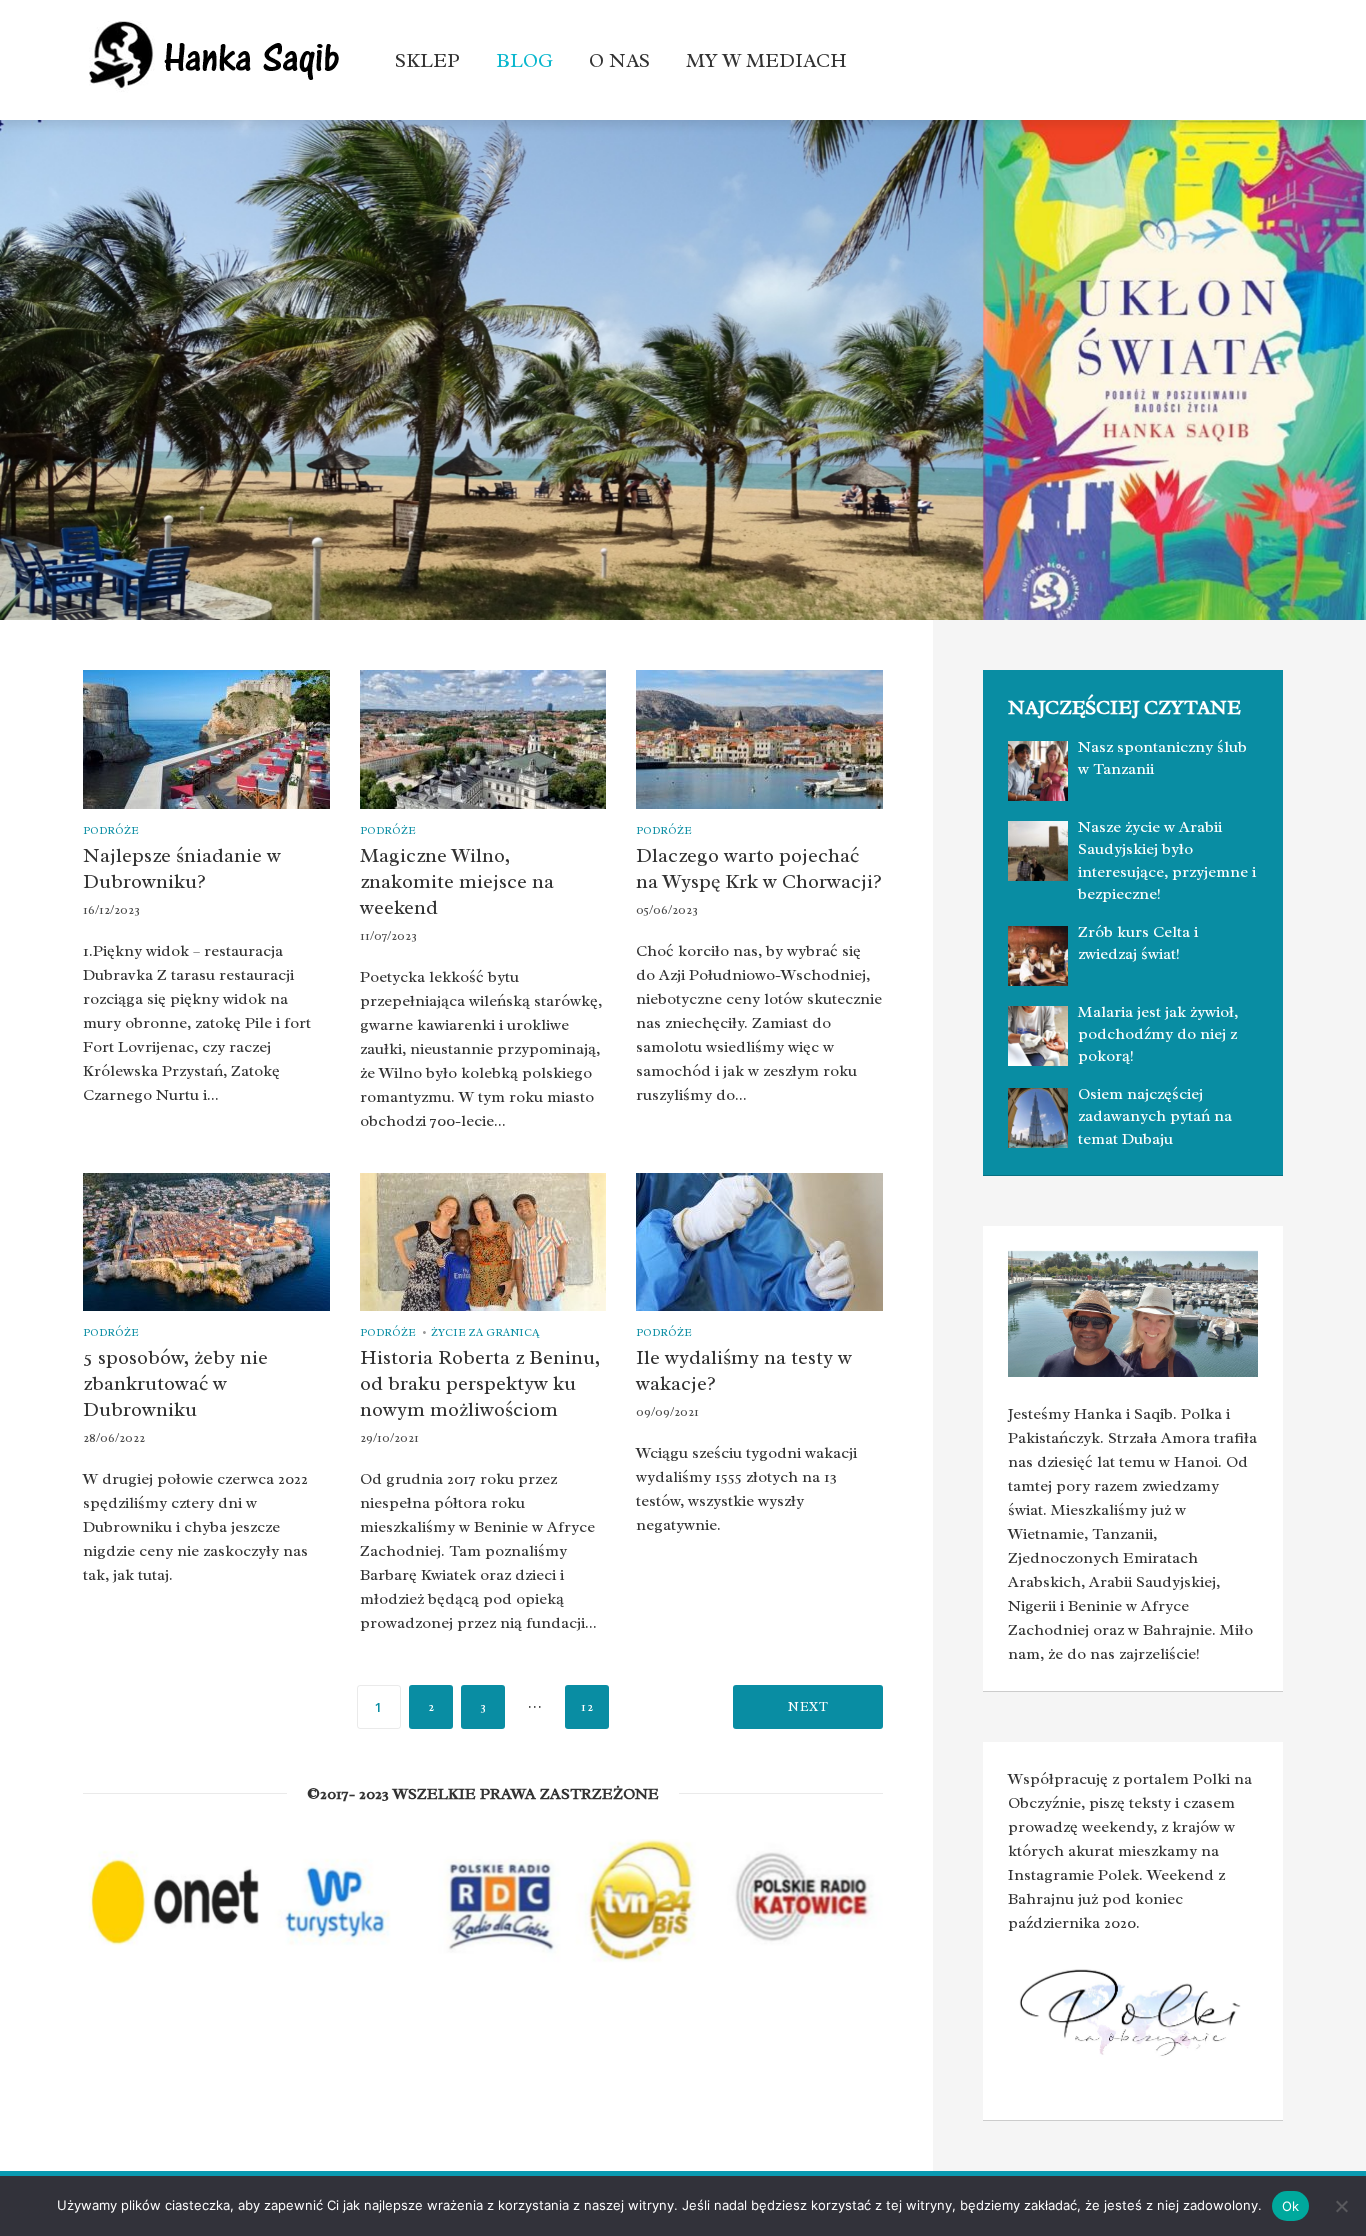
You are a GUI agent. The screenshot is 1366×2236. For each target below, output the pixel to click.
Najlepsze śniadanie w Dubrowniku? (182, 868)
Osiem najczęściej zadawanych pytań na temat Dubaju (1155, 1116)
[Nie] (1341, 2206)
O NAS (619, 60)
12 (587, 1706)
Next (808, 1706)
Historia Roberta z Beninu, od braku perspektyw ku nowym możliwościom (480, 1383)
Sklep (427, 60)
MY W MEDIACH (766, 60)
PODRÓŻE (111, 830)
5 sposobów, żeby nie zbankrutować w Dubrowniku (175, 1383)
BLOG (524, 60)
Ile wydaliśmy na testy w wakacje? (744, 1370)
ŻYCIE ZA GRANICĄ (485, 1332)
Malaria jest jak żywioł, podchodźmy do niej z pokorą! (1158, 1034)
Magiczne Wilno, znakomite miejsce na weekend (457, 881)
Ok (1291, 2206)
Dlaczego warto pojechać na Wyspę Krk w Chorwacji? (759, 868)
